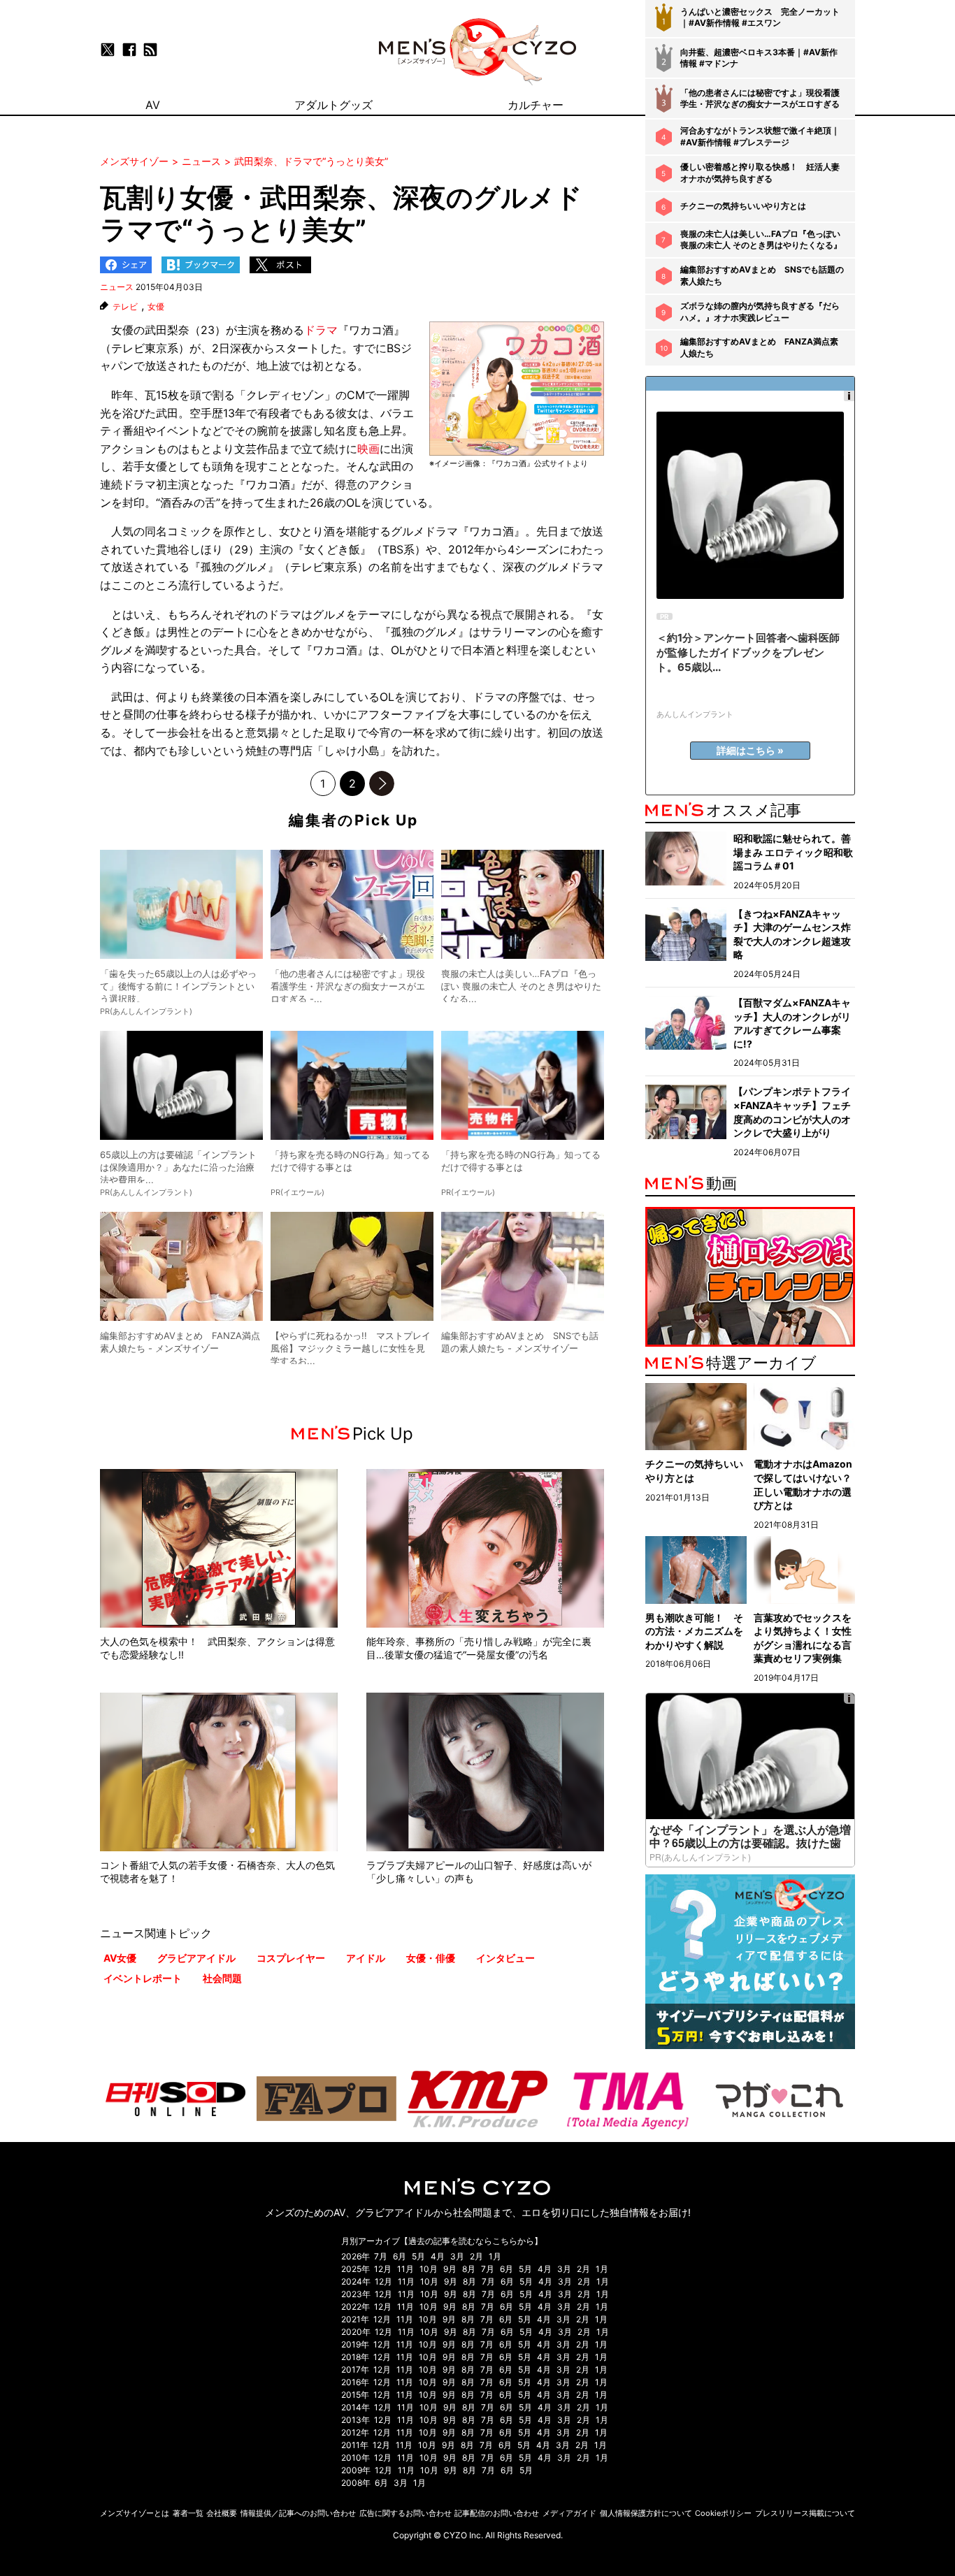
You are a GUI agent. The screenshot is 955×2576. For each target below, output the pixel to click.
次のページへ (382, 783)
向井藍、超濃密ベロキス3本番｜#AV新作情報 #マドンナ (759, 58)
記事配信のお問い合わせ (497, 2513)
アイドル (366, 1958)
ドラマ (321, 330)
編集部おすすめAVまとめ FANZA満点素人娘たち (759, 347)
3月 (457, 2256)
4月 (438, 2256)
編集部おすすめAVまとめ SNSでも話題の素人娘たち (762, 275)
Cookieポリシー (723, 2513)
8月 (469, 2269)
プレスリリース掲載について (805, 2513)
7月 (381, 2256)
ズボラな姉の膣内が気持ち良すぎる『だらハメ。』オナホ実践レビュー (760, 312)
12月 (383, 2269)
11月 (405, 2269)
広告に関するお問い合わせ (405, 2513)
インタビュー (505, 1958)
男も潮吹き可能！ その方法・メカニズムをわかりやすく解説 (694, 1631)
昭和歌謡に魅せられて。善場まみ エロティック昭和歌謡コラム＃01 (793, 852)
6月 (400, 2256)
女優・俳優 (431, 1958)
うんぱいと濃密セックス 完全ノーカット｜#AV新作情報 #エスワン (760, 17)
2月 (476, 2256)
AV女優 (120, 1958)
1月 (495, 2256)
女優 (156, 307)
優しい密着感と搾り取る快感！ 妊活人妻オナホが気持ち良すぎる (760, 173)
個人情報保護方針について (646, 2513)
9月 (450, 2269)
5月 (418, 2256)
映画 (368, 449)
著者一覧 (188, 2513)
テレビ (125, 307)
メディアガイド (569, 2513)
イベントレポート (143, 1978)
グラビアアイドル (196, 1958)
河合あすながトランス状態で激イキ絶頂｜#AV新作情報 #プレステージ (760, 136)
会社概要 (222, 2513)
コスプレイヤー (291, 1958)
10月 (429, 2269)
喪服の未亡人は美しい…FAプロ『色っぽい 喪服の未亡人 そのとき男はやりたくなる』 (761, 240)
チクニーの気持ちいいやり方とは (743, 206)
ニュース (117, 287)
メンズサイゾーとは (135, 2513)
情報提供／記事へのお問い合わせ (298, 2513)
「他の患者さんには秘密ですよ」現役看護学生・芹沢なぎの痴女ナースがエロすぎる (760, 99)
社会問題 (222, 1978)
